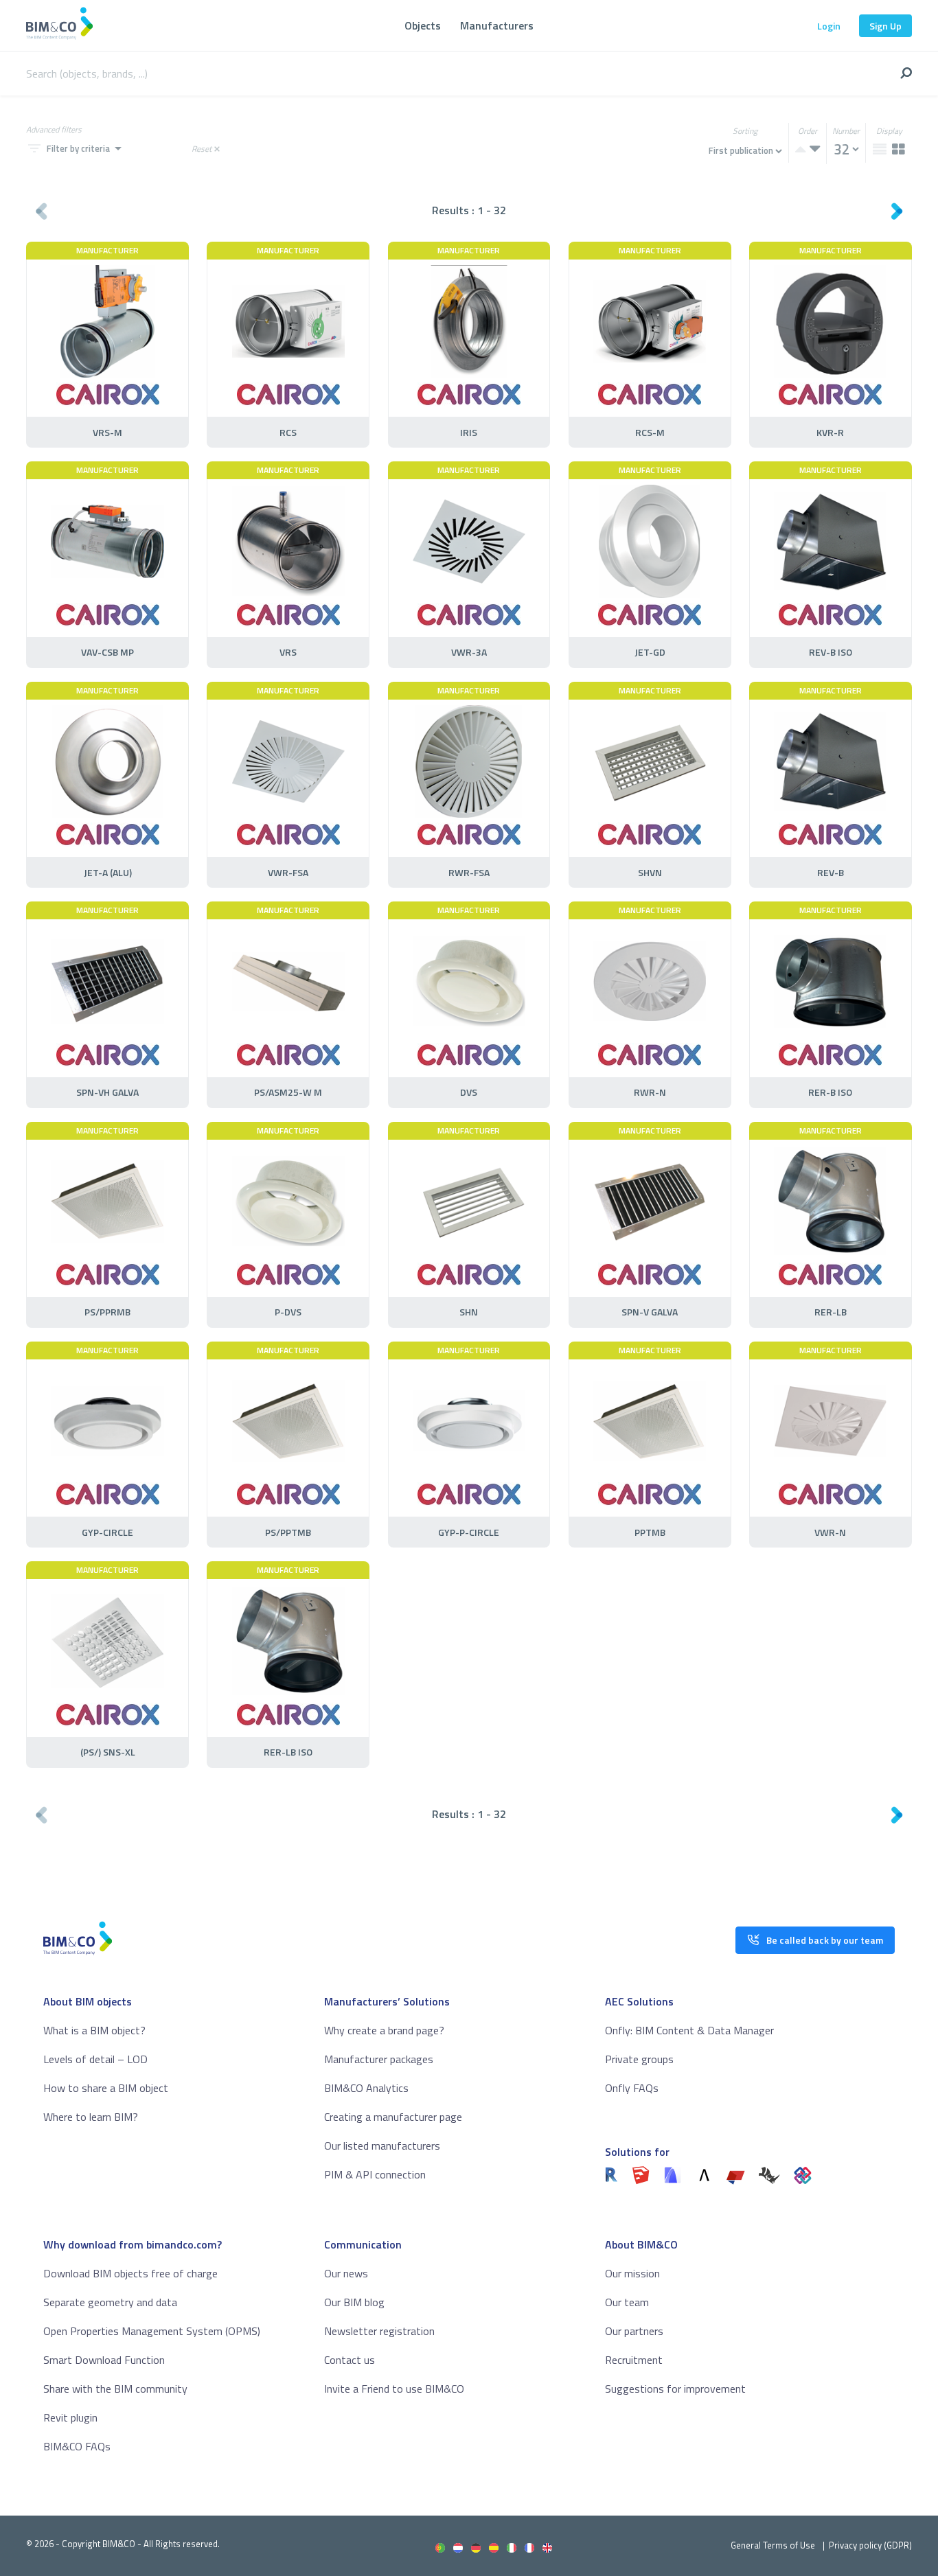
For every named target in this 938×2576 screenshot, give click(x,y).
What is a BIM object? (94, 2030)
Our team (627, 2302)
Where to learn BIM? (91, 2117)
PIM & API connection (375, 2174)
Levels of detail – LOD (95, 2059)
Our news (346, 2273)
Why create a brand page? (384, 2030)
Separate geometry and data (110, 2302)
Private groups (639, 2059)
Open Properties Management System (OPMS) (152, 2331)
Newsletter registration (379, 2331)
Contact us (350, 2360)
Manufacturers (497, 25)
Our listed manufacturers (382, 2146)
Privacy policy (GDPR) (870, 2545)
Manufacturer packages (379, 2059)
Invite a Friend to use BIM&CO (394, 2389)
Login (829, 26)
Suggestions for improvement (675, 2389)
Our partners (634, 2331)
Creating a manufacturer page (393, 2117)
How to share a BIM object (106, 2088)
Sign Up (885, 26)
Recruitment (634, 2360)
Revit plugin (70, 2417)
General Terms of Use (773, 2545)
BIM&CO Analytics (366, 2088)
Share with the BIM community (115, 2389)
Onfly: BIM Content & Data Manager (689, 2030)
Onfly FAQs (632, 2088)
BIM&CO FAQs (77, 2446)
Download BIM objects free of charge (130, 2273)
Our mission (632, 2273)
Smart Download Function (104, 2360)
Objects (423, 25)
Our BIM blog (354, 2302)
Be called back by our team (825, 1940)
